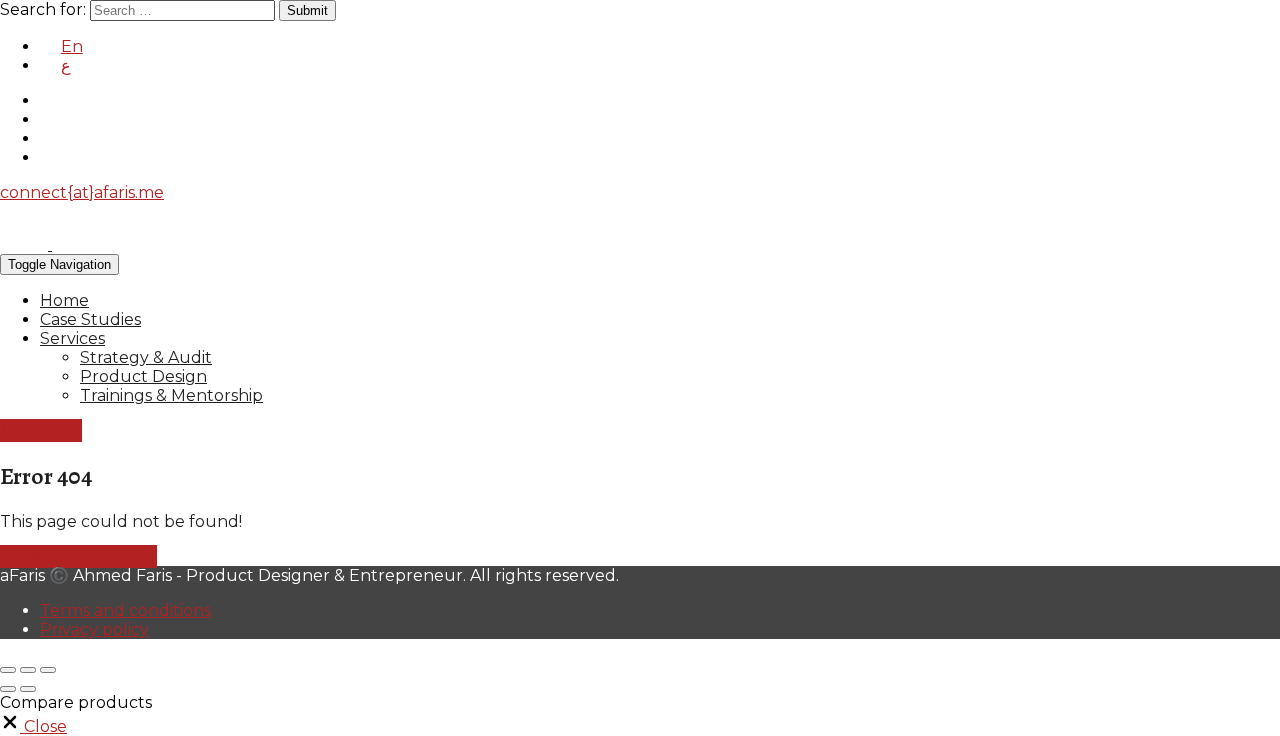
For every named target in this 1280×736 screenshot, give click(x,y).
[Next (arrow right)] (28, 689)
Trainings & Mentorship (171, 395)
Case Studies (90, 319)
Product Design (143, 376)
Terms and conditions (125, 610)
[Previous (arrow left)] (8, 689)
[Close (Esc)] (8, 670)
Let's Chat (41, 430)
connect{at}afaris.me (82, 192)
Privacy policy (94, 629)
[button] (33, 726)
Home (64, 300)
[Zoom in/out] (48, 670)
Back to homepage (78, 556)
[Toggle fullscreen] (28, 670)
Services (72, 338)
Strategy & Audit (146, 357)
